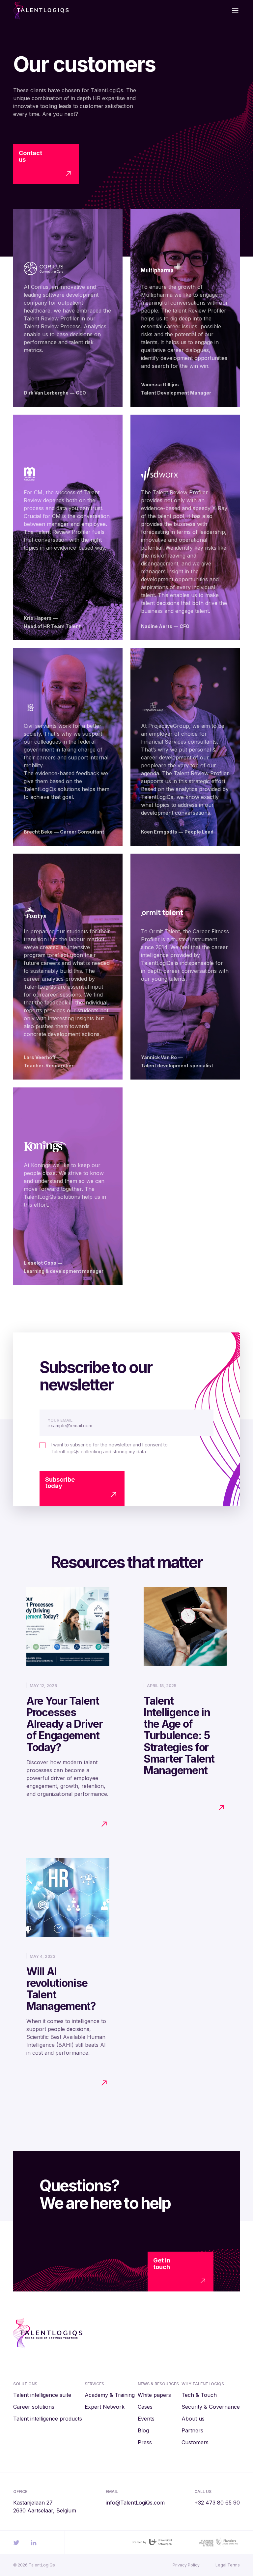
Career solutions (34, 2407)
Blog (143, 2430)
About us (193, 2419)
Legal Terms (228, 2565)
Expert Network (105, 2407)
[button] (232, 11)
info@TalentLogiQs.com (135, 2503)
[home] (68, 11)
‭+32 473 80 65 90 (217, 2503)
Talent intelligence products (48, 2419)
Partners (192, 2430)
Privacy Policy (186, 2565)
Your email (60, 1420)
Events (146, 2419)
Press (145, 2442)
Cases (145, 2407)
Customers (195, 2442)
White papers (154, 2395)
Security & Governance (211, 2407)
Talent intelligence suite (42, 2395)
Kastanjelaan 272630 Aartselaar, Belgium (45, 2507)
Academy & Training (110, 2395)
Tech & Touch (199, 2395)
